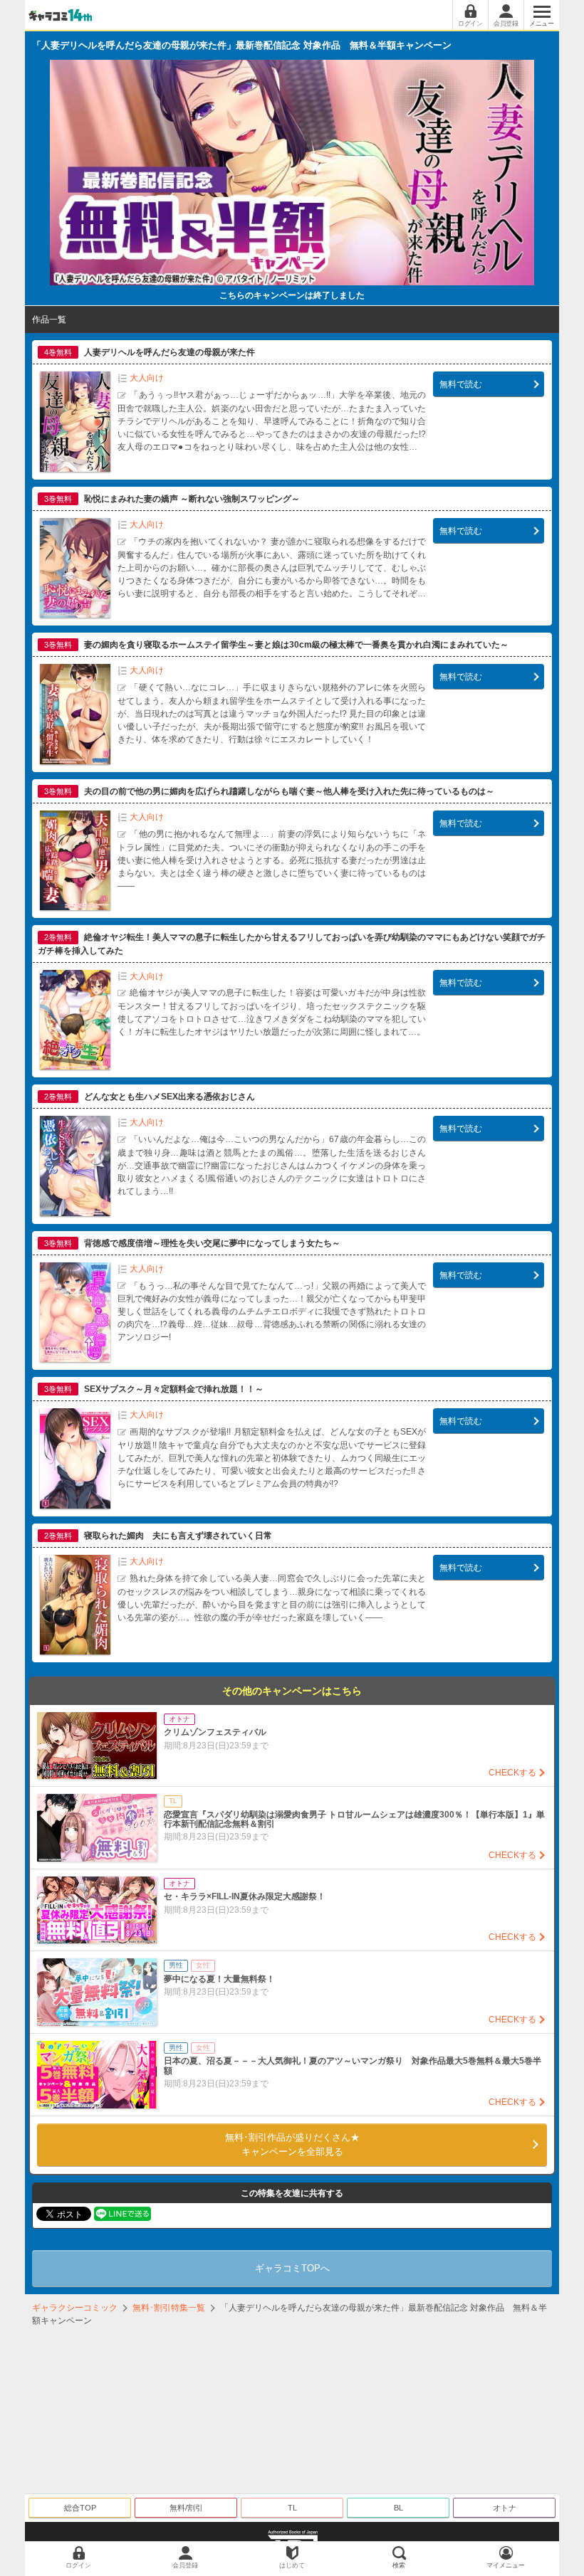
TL (292, 2508)
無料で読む (461, 384)
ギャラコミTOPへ (292, 2268)
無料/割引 (186, 2508)
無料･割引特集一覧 (169, 2308)
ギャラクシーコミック (75, 2308)
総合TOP (80, 2508)
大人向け (147, 378)
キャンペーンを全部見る (292, 2144)
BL (398, 2508)
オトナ (505, 2508)
